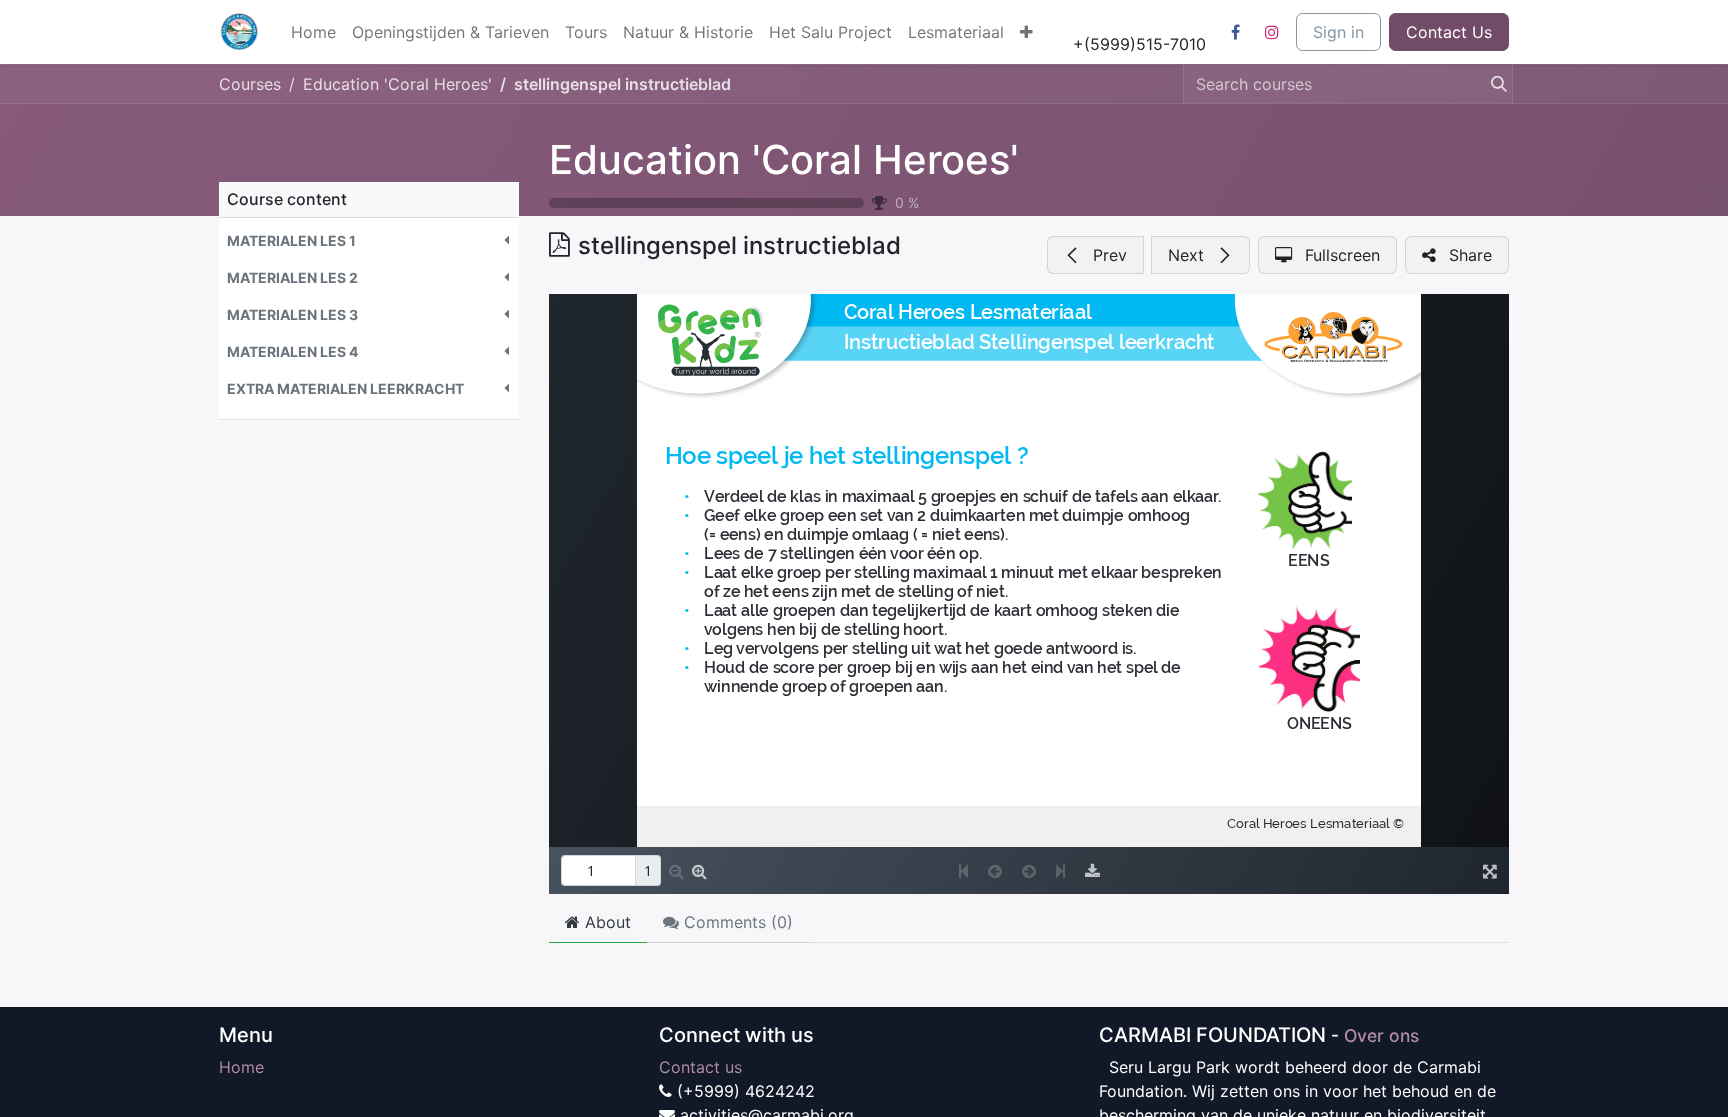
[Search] (1493, 84)
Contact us (700, 1067)
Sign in (1338, 32)
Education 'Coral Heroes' (784, 159)
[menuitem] (313, 32)
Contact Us (1449, 32)
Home (241, 1067)
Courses (250, 84)
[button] (369, 240)
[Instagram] (1272, 32)
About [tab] (605, 922)
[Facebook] (1235, 32)
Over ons (1381, 1035)
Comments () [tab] (736, 922)
